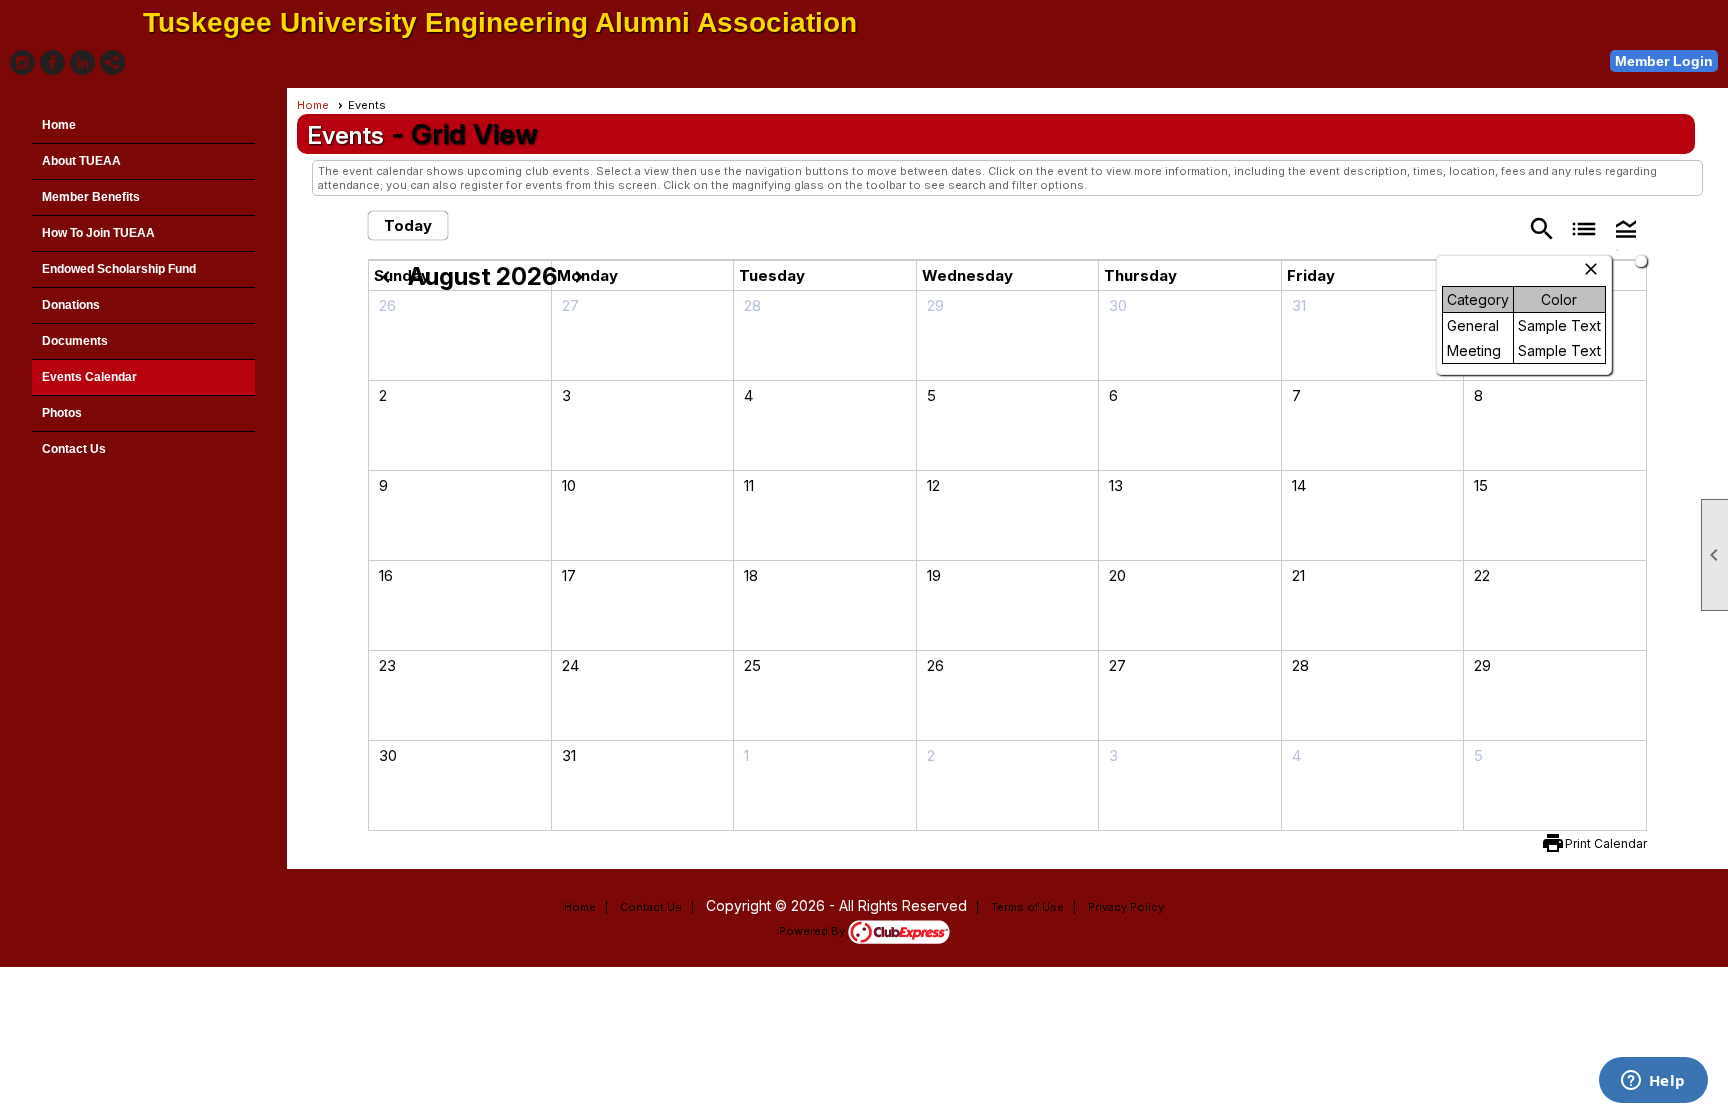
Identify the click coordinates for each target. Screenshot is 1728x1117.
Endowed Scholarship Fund (119, 269)
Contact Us (74, 449)
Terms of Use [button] (1027, 907)
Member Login (1664, 61)
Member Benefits (91, 197)
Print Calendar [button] (1606, 843)
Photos (62, 413)
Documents (75, 341)
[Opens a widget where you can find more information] (1653, 1082)
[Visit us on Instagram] (22, 62)
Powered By (813, 931)
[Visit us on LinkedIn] (82, 62)
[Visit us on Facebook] (52, 62)
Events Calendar (89, 377)
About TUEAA (81, 161)
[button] (1626, 227)
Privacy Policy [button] (1126, 907)
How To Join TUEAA (98, 233)
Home (59, 125)
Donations (71, 305)
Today (408, 225)
